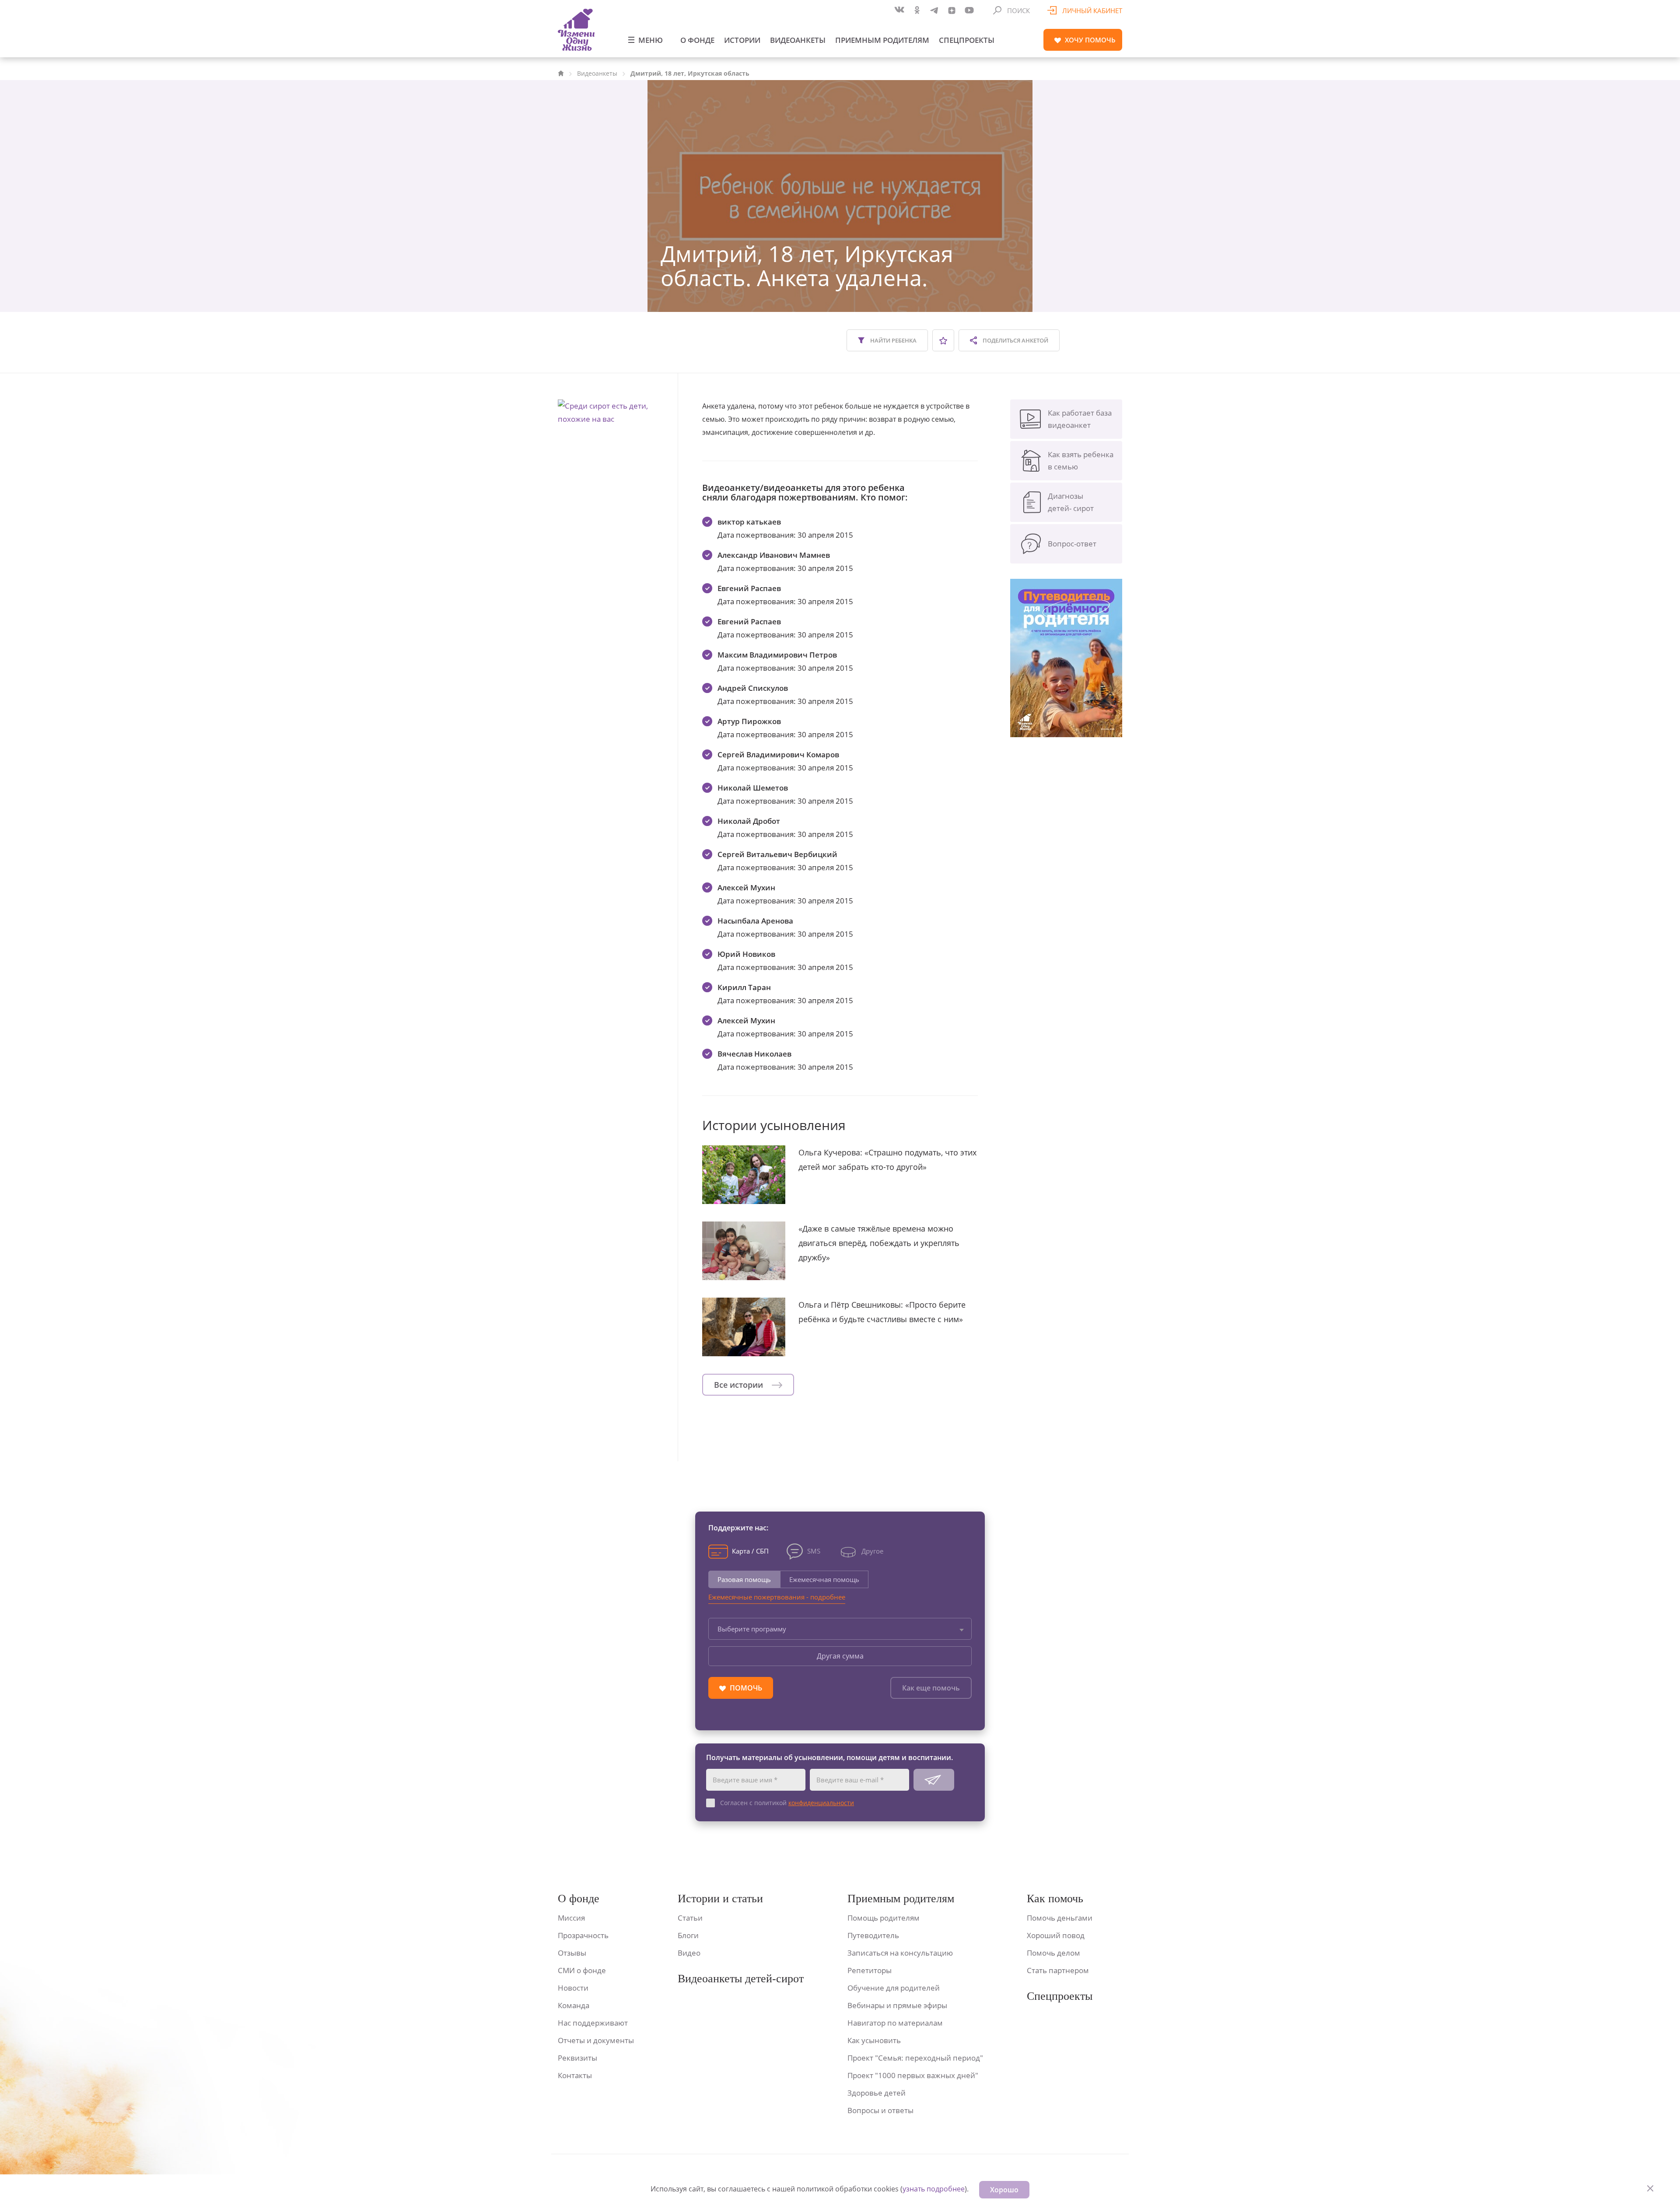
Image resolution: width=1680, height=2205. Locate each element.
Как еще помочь (931, 1688)
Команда (574, 2005)
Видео (689, 1953)
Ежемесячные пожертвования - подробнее (777, 1597)
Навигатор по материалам (895, 2023)
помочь (1090, 40)
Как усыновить (874, 2040)
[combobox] (840, 1629)
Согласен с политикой (787, 1803)
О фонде (697, 40)
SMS (814, 1551)
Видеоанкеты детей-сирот (741, 1979)
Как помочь (1055, 1899)
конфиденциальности (821, 1803)
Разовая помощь (744, 1579)
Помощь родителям (884, 1918)
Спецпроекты (967, 40)
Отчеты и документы (596, 2040)
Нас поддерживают (593, 2023)
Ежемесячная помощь (824, 1579)
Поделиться (1015, 340)
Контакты (575, 2075)
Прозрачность (583, 1935)
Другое (872, 1551)
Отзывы (572, 1953)
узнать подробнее (934, 2189)
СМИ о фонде (582, 1970)
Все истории (740, 1385)
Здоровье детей (877, 2093)
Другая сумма (840, 1656)
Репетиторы (870, 1970)
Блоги (688, 1935)
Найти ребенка (893, 340)
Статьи (690, 1918)
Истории (742, 40)
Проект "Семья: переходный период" (915, 2058)
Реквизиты (577, 2058)
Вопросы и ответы (880, 2110)
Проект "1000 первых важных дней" (913, 2075)
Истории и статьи (720, 1899)
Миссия (571, 1918)
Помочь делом (1053, 1953)
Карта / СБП (750, 1551)
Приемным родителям (882, 40)
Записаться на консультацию (900, 1953)
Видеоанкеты (798, 40)
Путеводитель (873, 1935)
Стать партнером (1058, 1970)
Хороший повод (1056, 1935)
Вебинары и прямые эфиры (897, 2005)
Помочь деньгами (1060, 1918)
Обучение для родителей (894, 1988)
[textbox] (840, 1629)
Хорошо (1004, 2190)
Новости (573, 1988)
